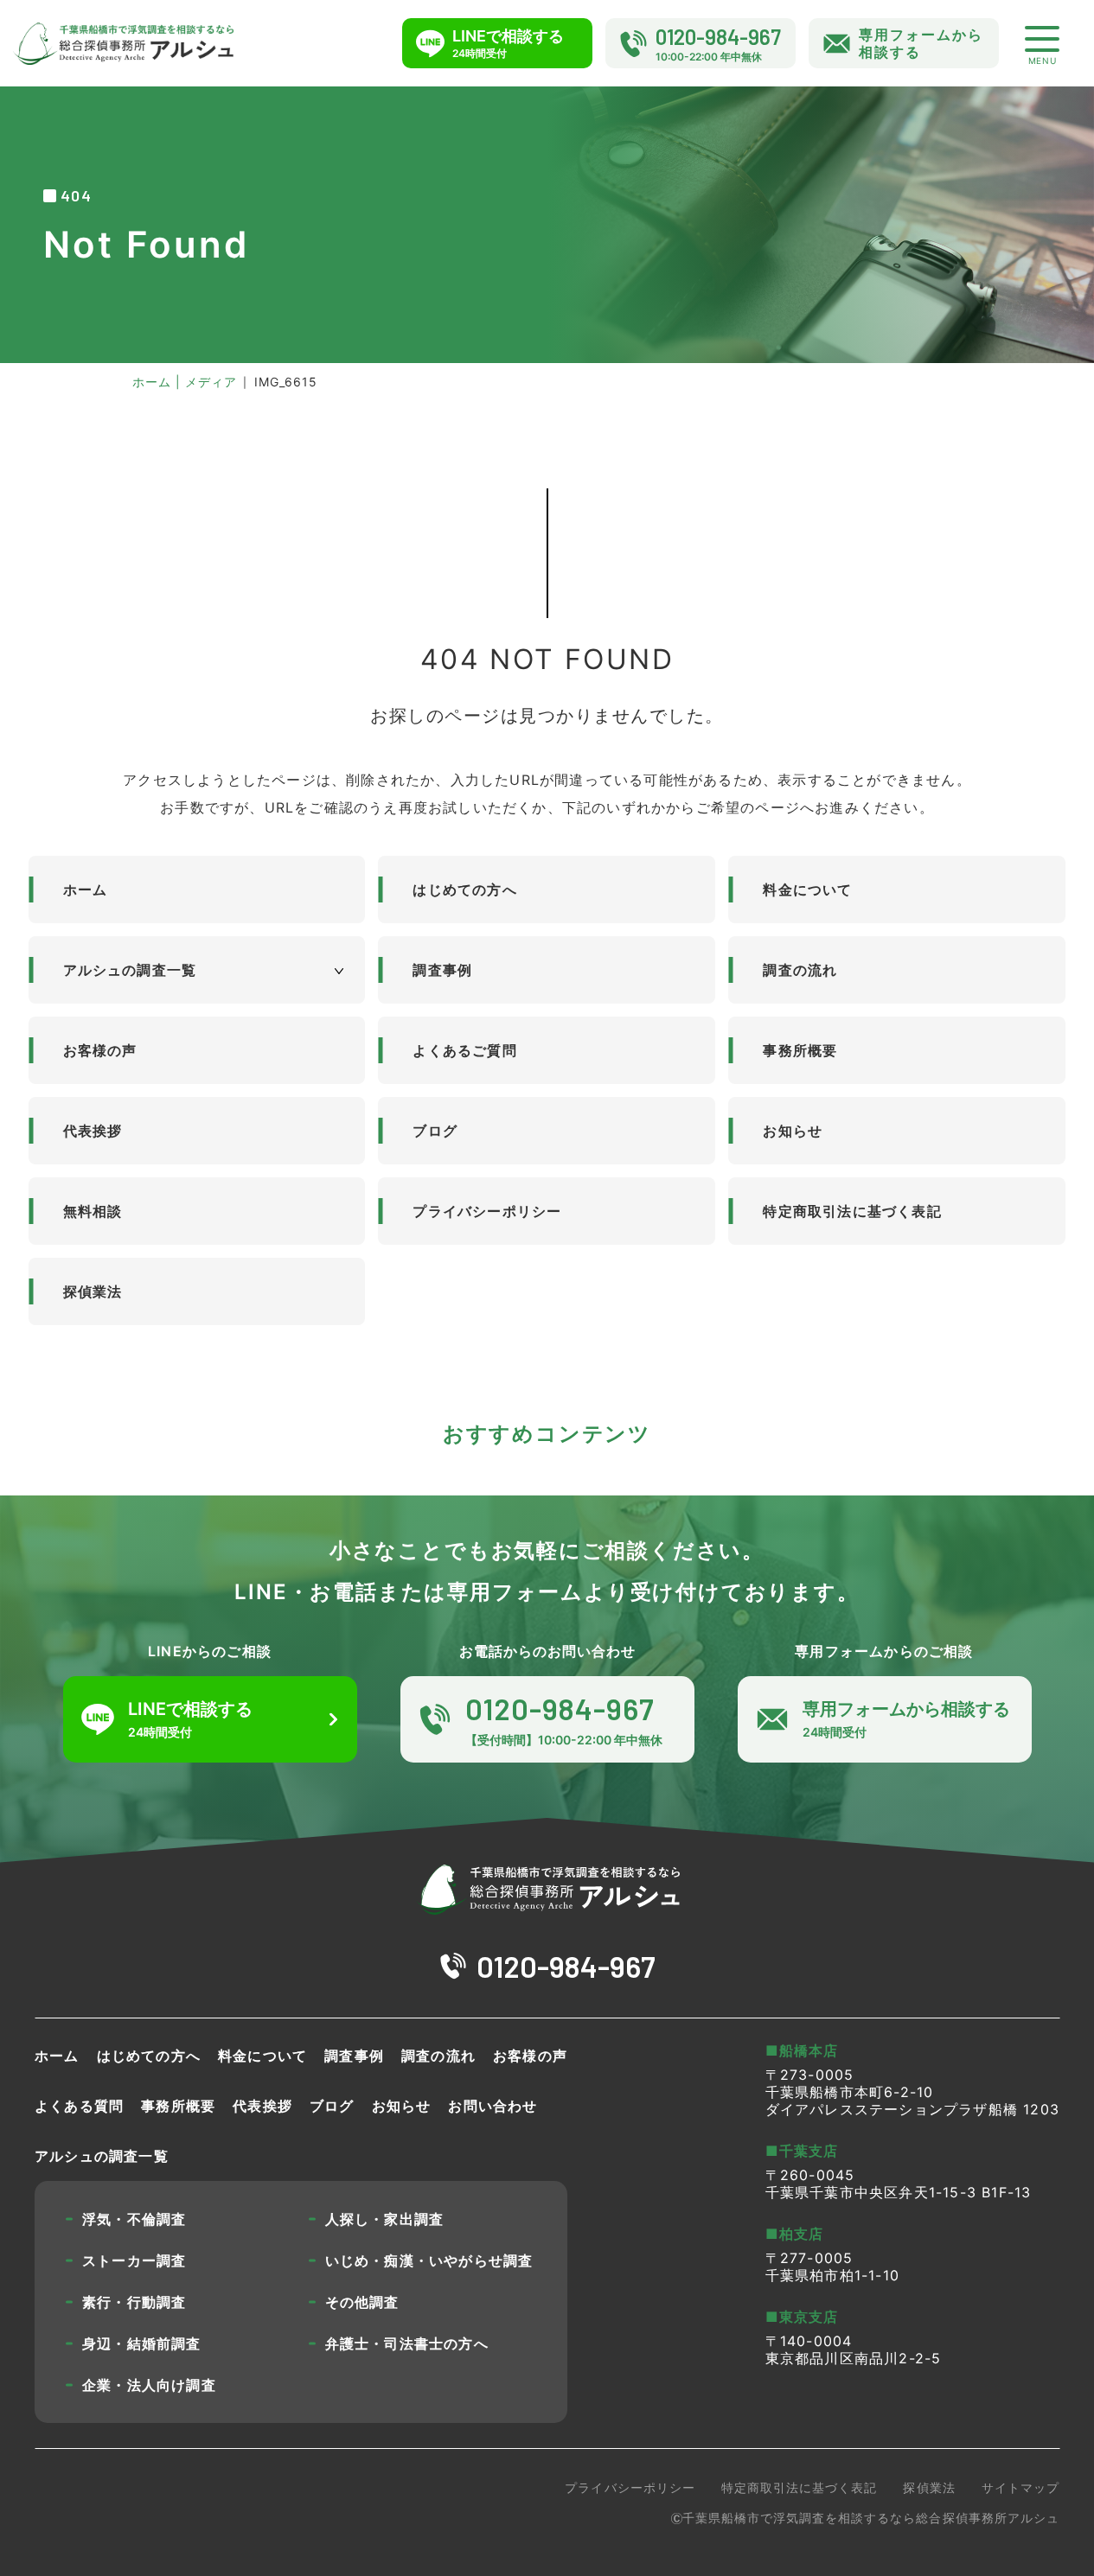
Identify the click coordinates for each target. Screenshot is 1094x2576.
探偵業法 (93, 1291)
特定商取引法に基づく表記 (852, 1211)
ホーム (86, 889)
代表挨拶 (93, 1131)
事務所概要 (800, 1050)
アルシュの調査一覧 (130, 970)
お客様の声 (100, 1050)
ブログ (435, 1131)
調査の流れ (800, 970)
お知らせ (793, 1131)
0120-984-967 (566, 1966)
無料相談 (93, 1211)
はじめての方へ (464, 889)
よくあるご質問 (464, 1050)
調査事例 (442, 970)
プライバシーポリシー (487, 1211)
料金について (807, 889)
